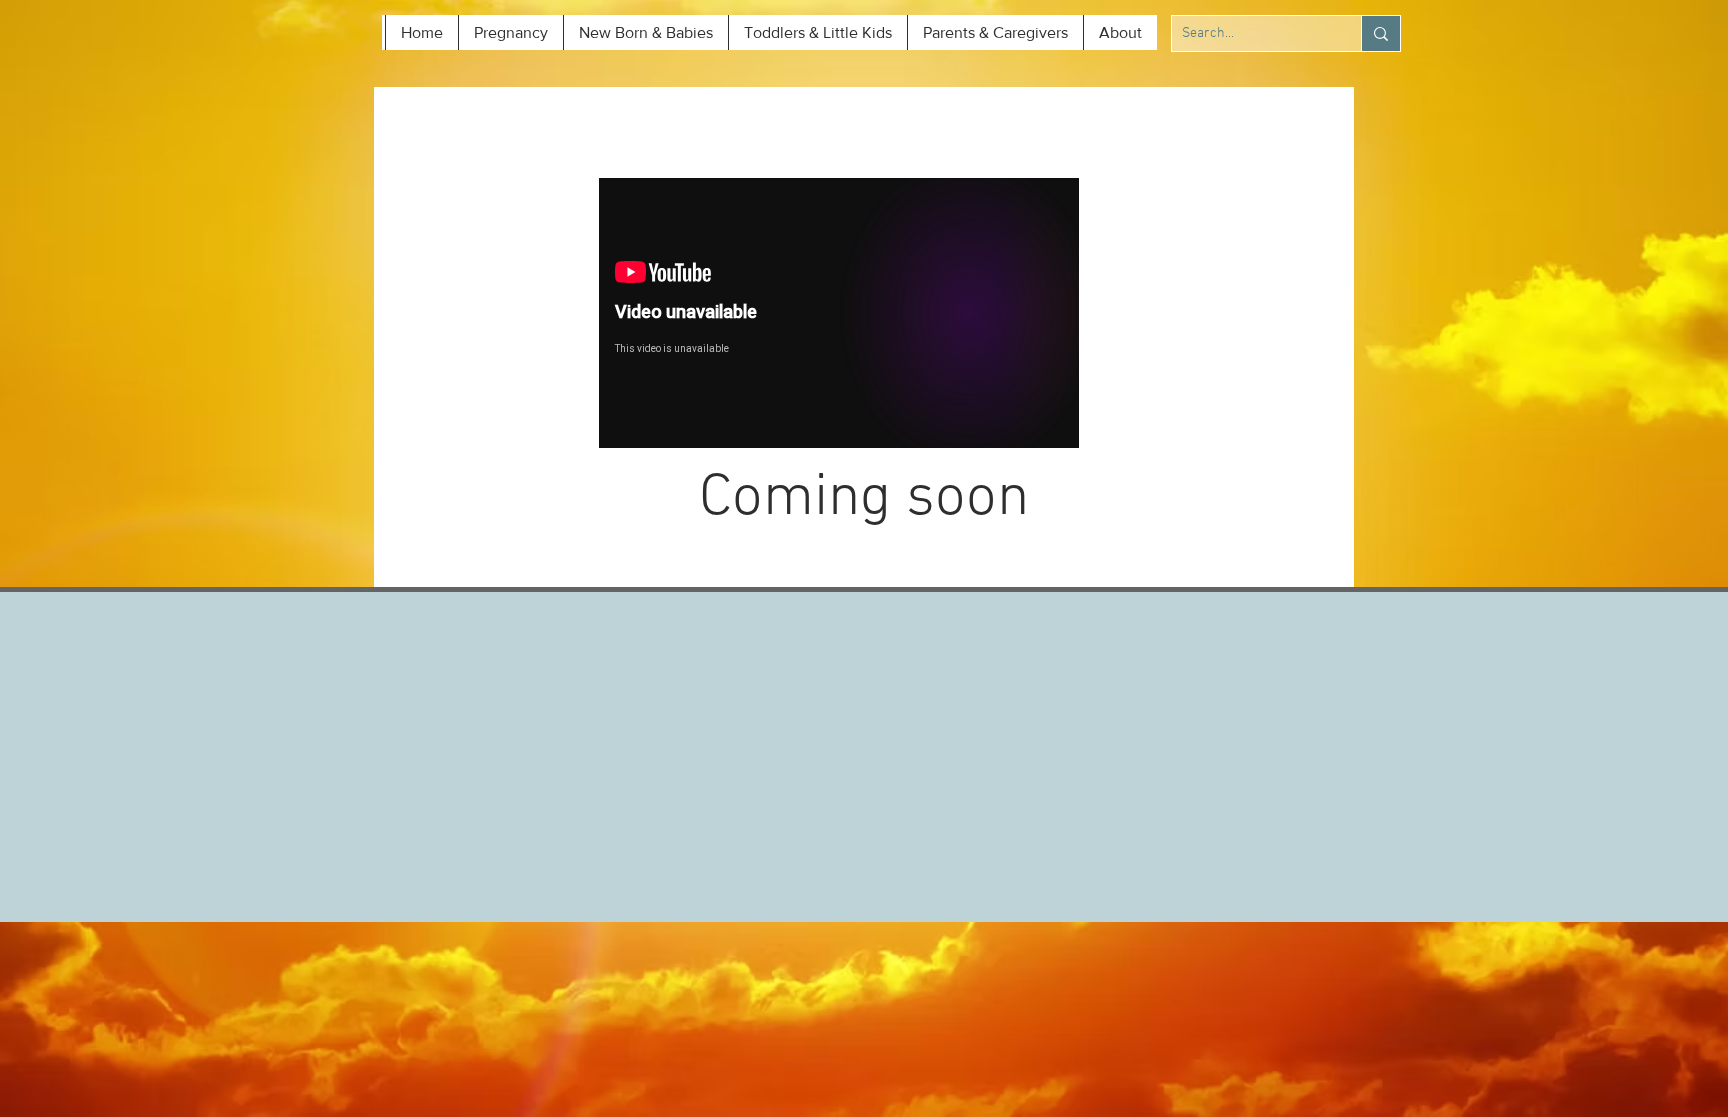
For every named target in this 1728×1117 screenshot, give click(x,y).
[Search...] (1380, 33)
